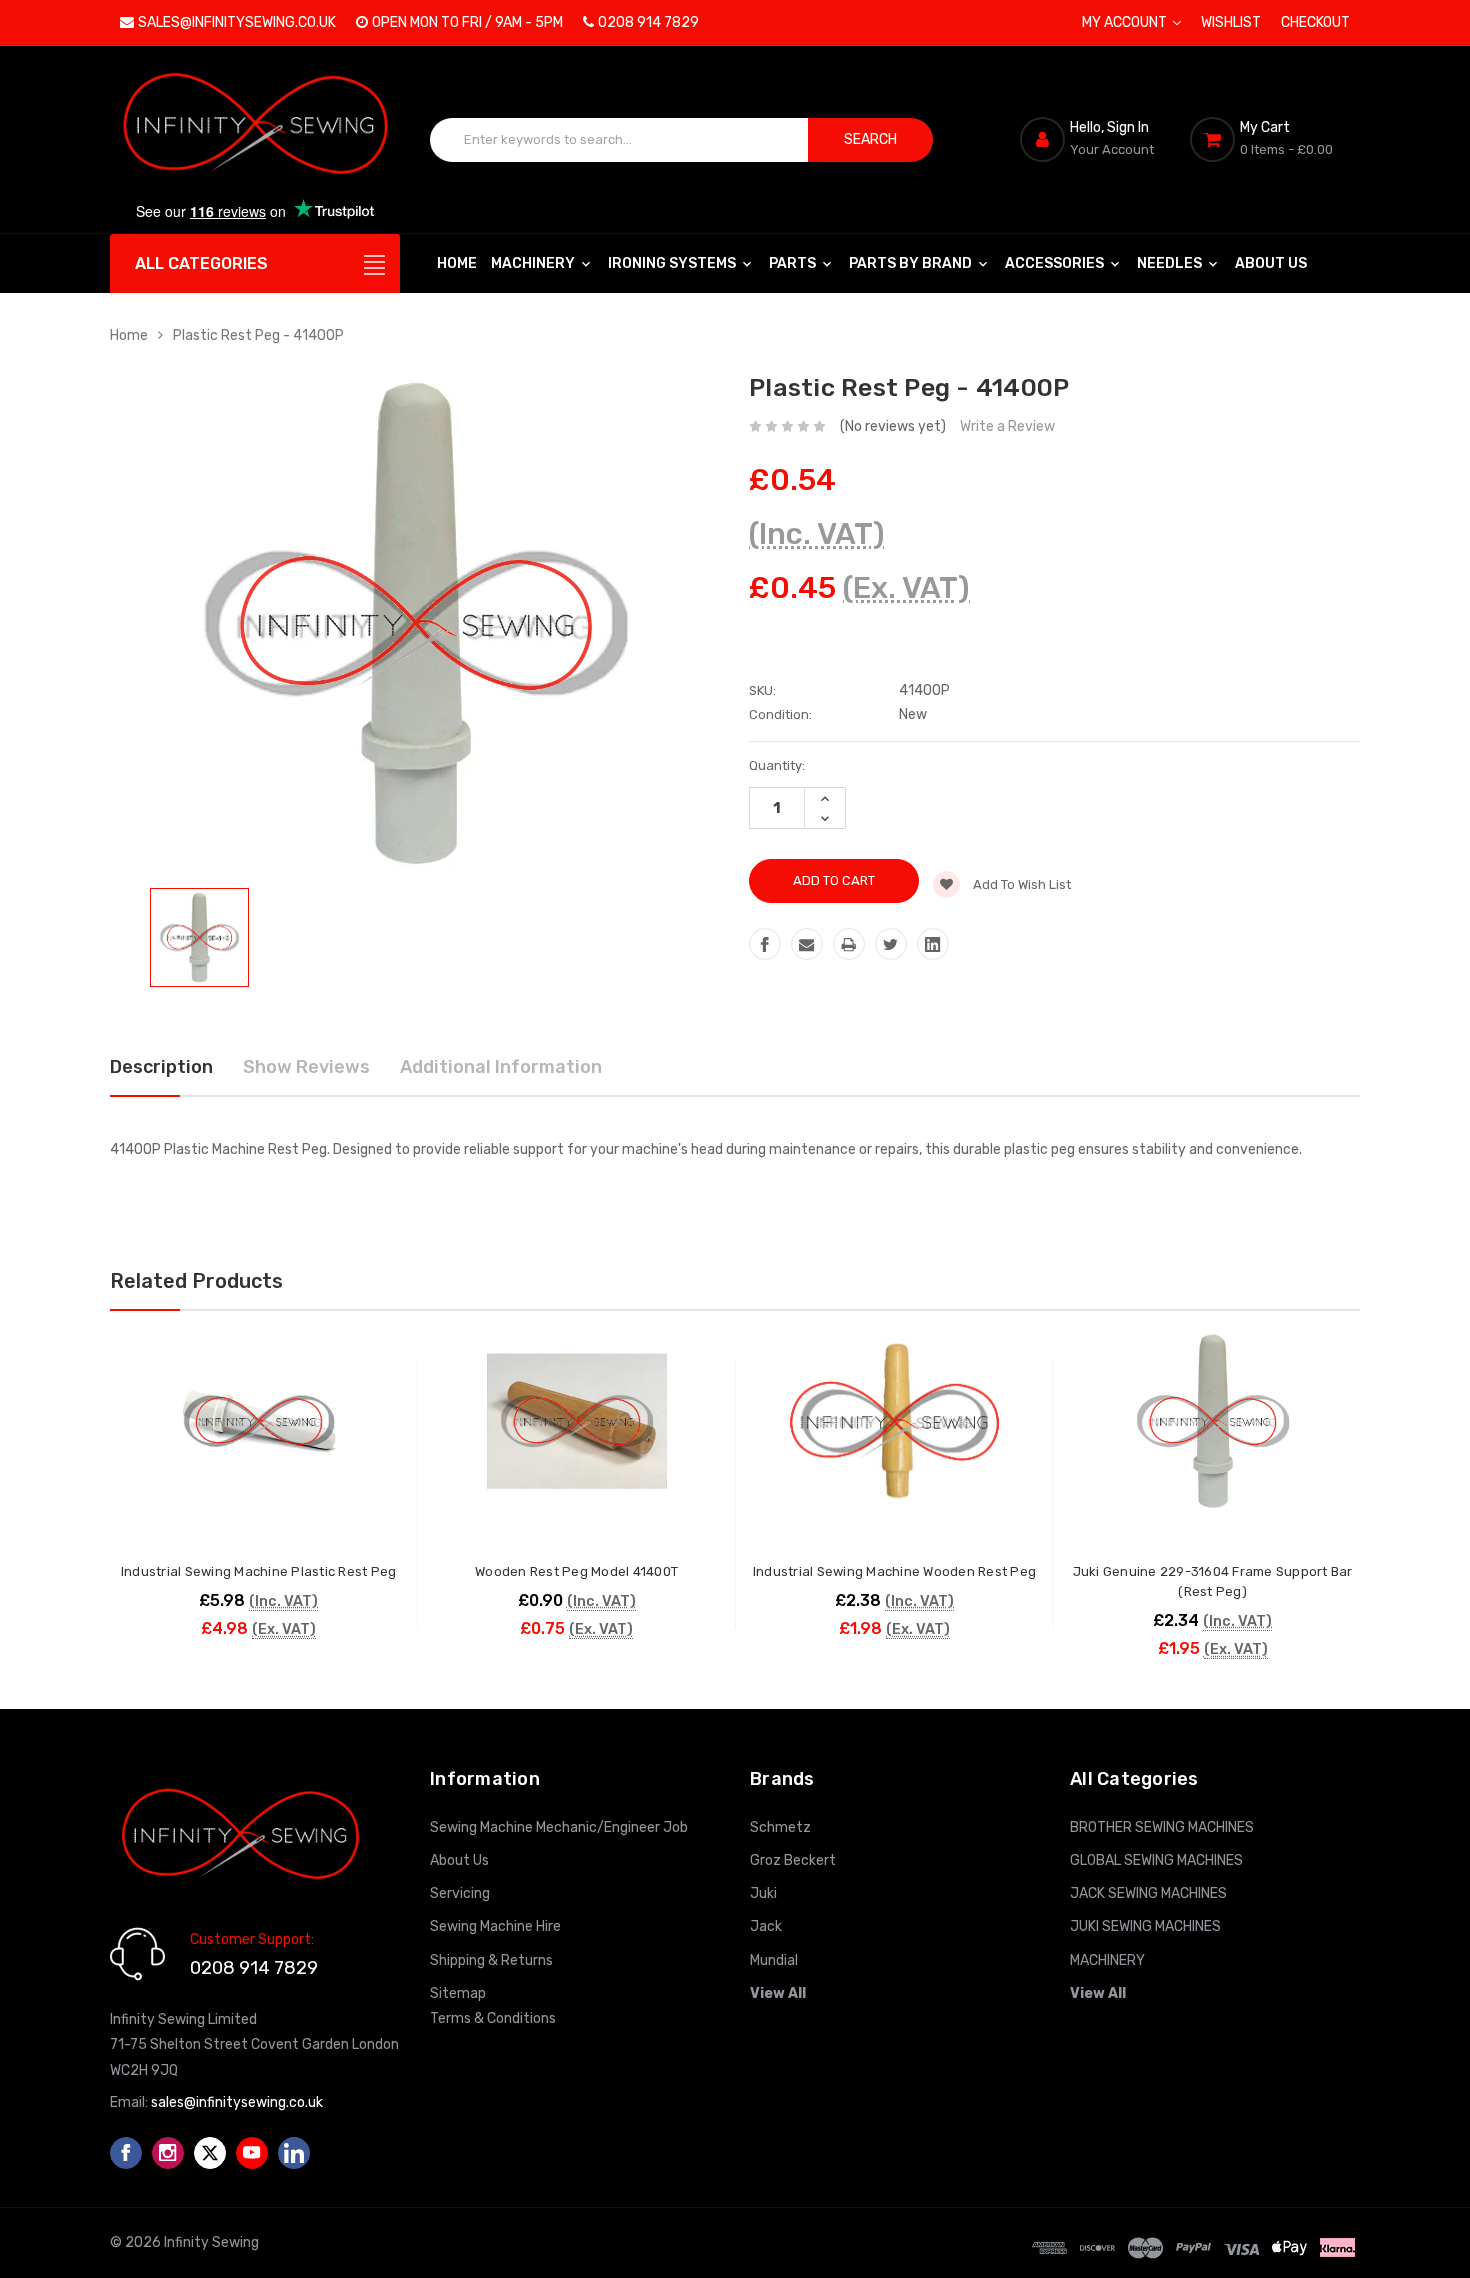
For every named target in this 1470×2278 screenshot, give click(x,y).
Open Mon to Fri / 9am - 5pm (467, 22)
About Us (1271, 263)
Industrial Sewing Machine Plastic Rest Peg (259, 1571)
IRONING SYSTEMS (673, 263)
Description (161, 1067)
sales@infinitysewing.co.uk (237, 22)
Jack (766, 1926)
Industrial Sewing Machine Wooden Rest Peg (894, 1571)
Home (457, 263)
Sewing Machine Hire (495, 1926)
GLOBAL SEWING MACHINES (1156, 1860)
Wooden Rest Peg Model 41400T (576, 1571)
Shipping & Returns (491, 1960)
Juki (763, 1893)
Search (870, 139)
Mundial (774, 1960)
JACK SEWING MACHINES (1148, 1893)
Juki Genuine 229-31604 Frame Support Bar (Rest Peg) (1213, 1581)
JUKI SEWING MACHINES (1145, 1926)
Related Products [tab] (196, 1281)
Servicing (460, 1893)
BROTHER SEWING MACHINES (1162, 1827)
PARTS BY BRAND (912, 263)
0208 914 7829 (648, 22)
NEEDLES (1171, 263)
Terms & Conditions (493, 2018)
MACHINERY (534, 263)
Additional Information (501, 1067)
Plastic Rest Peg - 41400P (258, 335)
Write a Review (1007, 426)
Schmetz (780, 1827)
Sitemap (458, 1993)
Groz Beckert (793, 1860)
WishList (1231, 22)
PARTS (794, 263)
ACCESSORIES (1056, 263)
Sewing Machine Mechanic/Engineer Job (559, 1827)
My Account (1126, 22)
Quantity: (777, 765)
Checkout (1315, 22)
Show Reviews (306, 1067)
